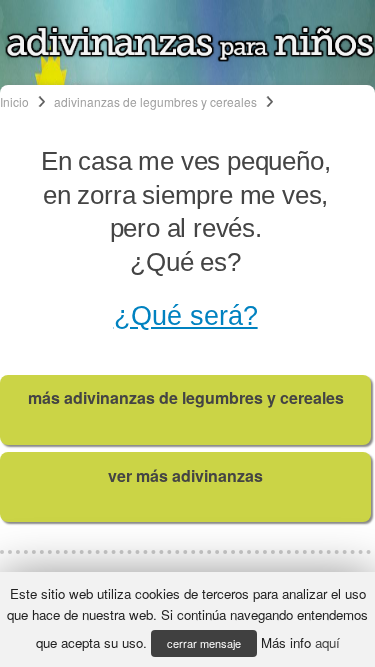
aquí (327, 642)
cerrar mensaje (204, 643)
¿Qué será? (186, 316)
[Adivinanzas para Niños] (190, 56)
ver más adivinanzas (185, 475)
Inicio (14, 101)
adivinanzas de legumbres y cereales (155, 101)
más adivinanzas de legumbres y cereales (186, 397)
